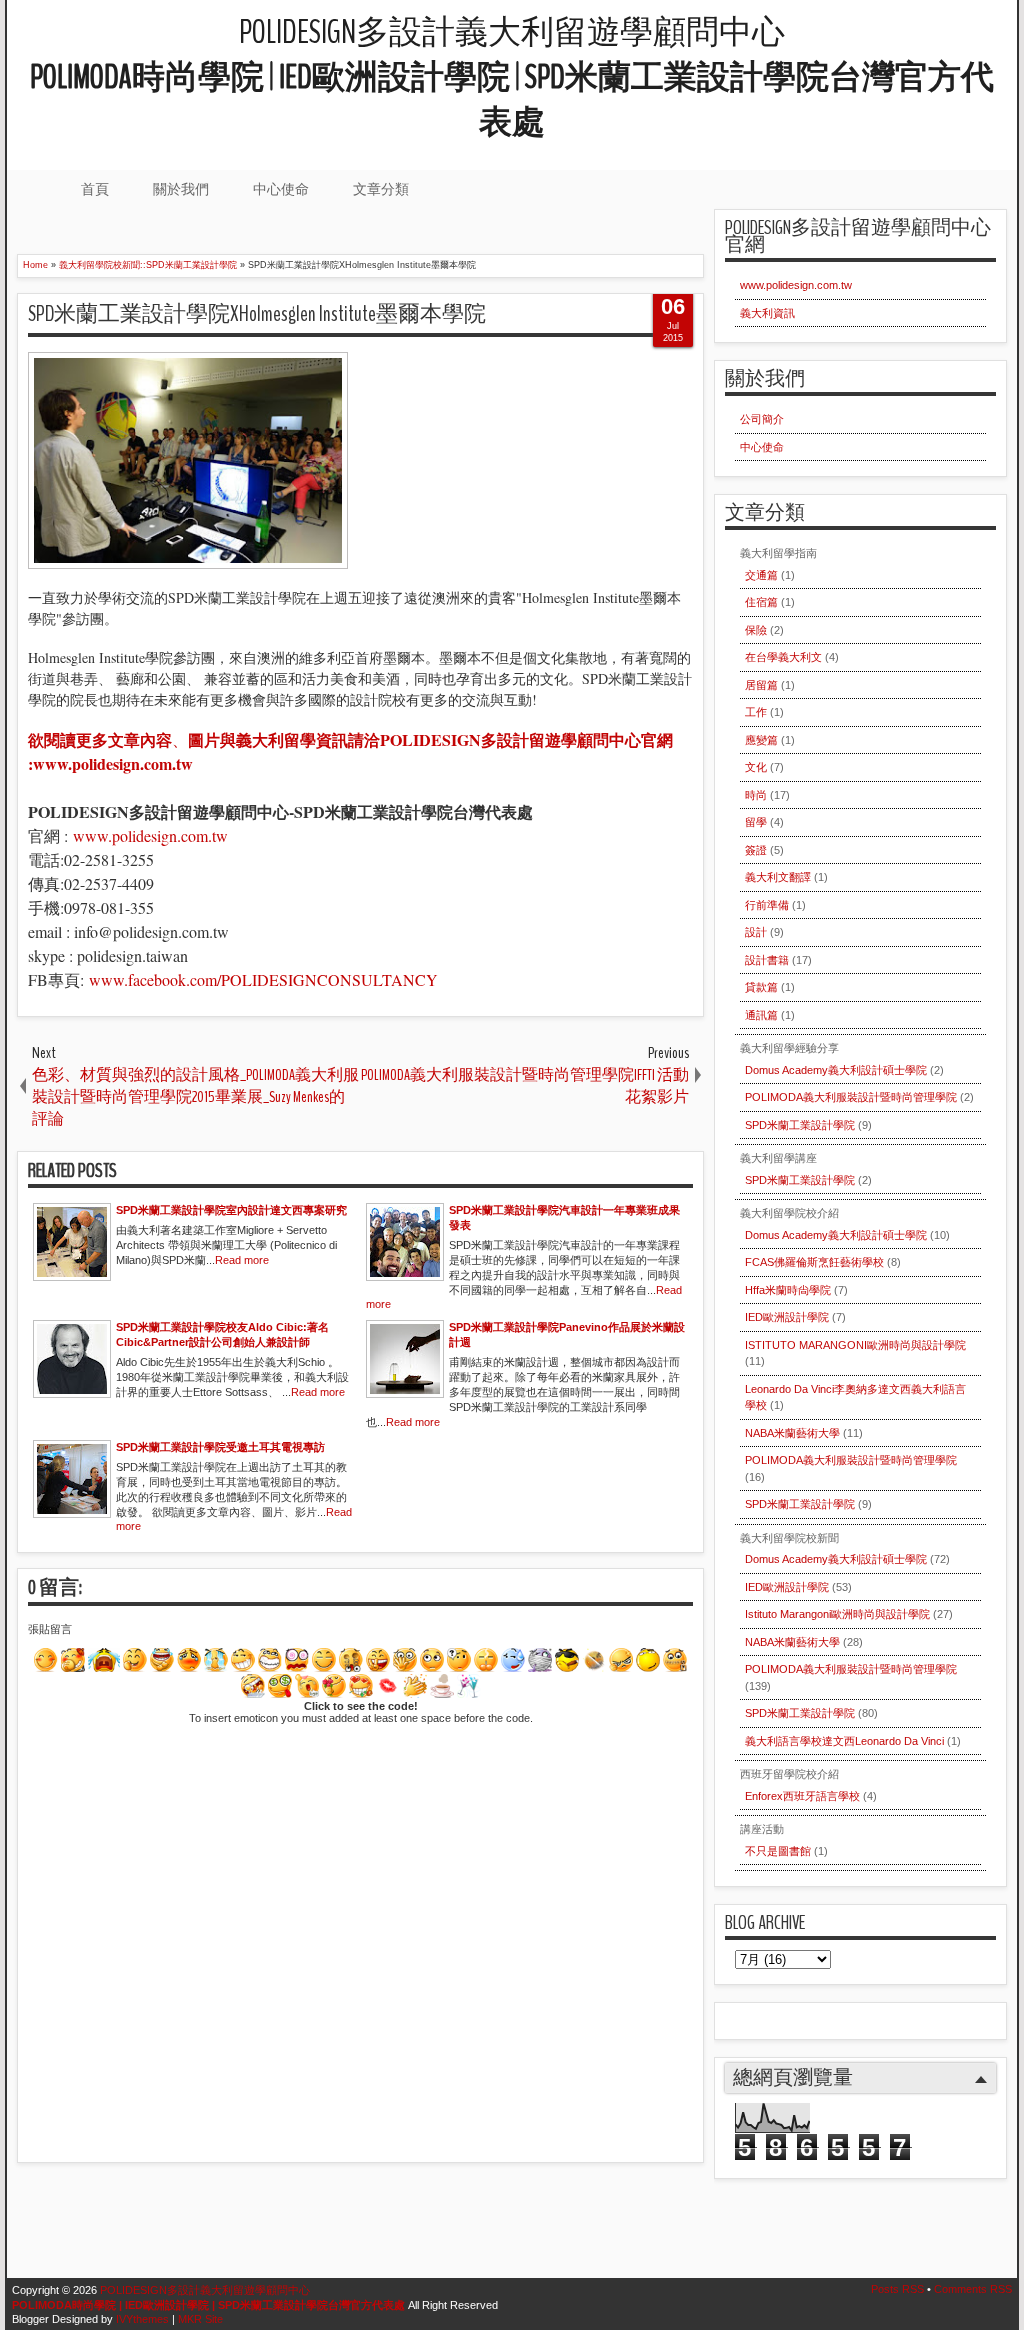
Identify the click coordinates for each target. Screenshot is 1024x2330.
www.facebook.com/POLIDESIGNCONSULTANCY (263, 979)
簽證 (756, 850)
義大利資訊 (767, 313)
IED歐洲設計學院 (787, 1317)
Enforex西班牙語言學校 (802, 1796)
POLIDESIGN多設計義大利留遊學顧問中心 (512, 77)
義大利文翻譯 (778, 877)
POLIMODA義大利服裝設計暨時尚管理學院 (851, 1097)
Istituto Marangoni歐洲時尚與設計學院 (837, 1614)
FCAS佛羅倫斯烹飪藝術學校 (814, 1262)
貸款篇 (761, 987)
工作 (756, 712)
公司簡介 (762, 419)
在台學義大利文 (783, 657)
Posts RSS (897, 2289)
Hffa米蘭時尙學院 (788, 1290)
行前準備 (767, 905)
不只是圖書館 (778, 1851)
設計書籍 (767, 960)
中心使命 (281, 189)
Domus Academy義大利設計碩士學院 (836, 1070)
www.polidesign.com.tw (150, 835)
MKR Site (200, 2319)
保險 (756, 630)
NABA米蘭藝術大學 (792, 1433)
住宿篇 (761, 602)
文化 (756, 767)
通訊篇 (761, 1015)
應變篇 (761, 740)
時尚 (756, 795)
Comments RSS (973, 2289)
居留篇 (761, 685)
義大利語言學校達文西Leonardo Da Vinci (844, 1741)
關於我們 (181, 189)
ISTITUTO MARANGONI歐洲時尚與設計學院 (855, 1345)
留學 (756, 822)
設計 (756, 932)
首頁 (95, 189)
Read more (242, 1260)
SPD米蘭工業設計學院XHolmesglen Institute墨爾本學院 (257, 314)
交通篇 (761, 575)
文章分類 (381, 189)
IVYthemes (142, 2319)
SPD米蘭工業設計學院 (800, 1125)
